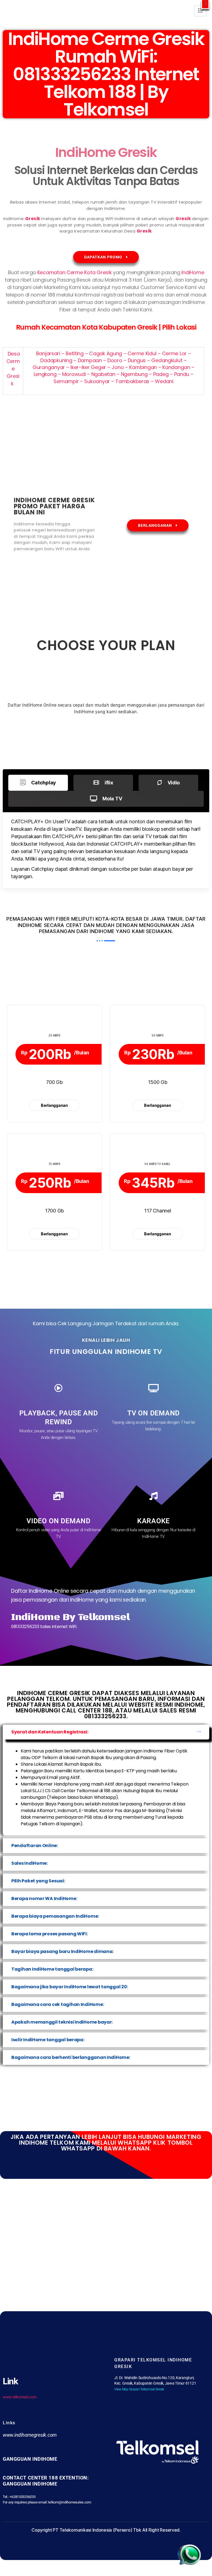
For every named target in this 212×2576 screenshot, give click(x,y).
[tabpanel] (106, 850)
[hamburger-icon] (200, 11)
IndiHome (193, 272)
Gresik (33, 219)
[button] (205, 5)
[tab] (38, 783)
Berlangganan (54, 1105)
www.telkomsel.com (19, 2397)
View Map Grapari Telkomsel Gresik (139, 2389)
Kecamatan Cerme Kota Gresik (75, 272)
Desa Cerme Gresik (13, 369)
